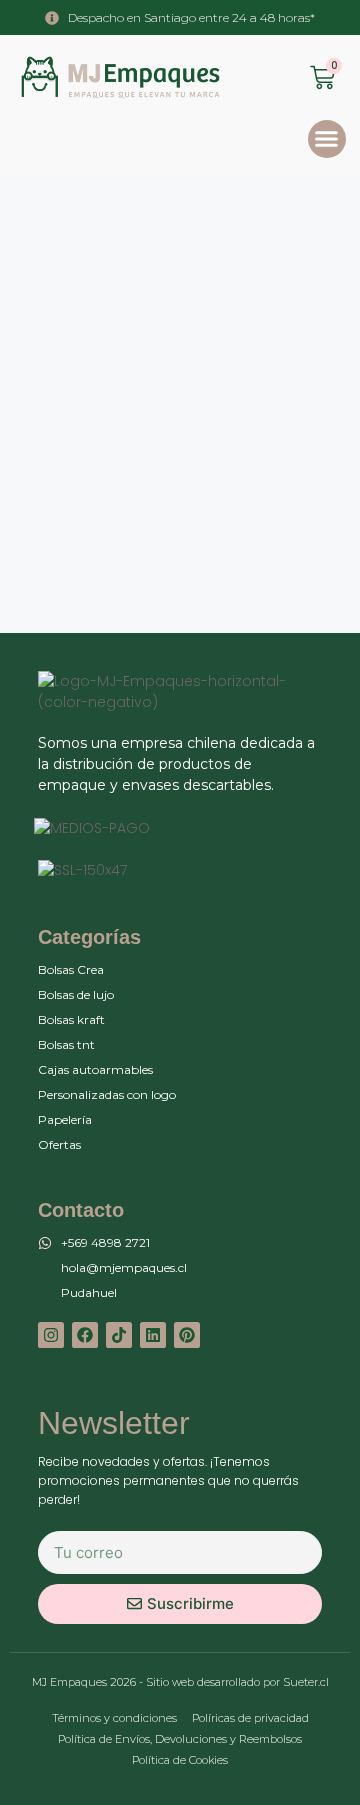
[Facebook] (85, 1335)
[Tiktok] (119, 1335)
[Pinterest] (187, 1335)
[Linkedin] (153, 1335)
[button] (327, 139)
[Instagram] (51, 1335)
